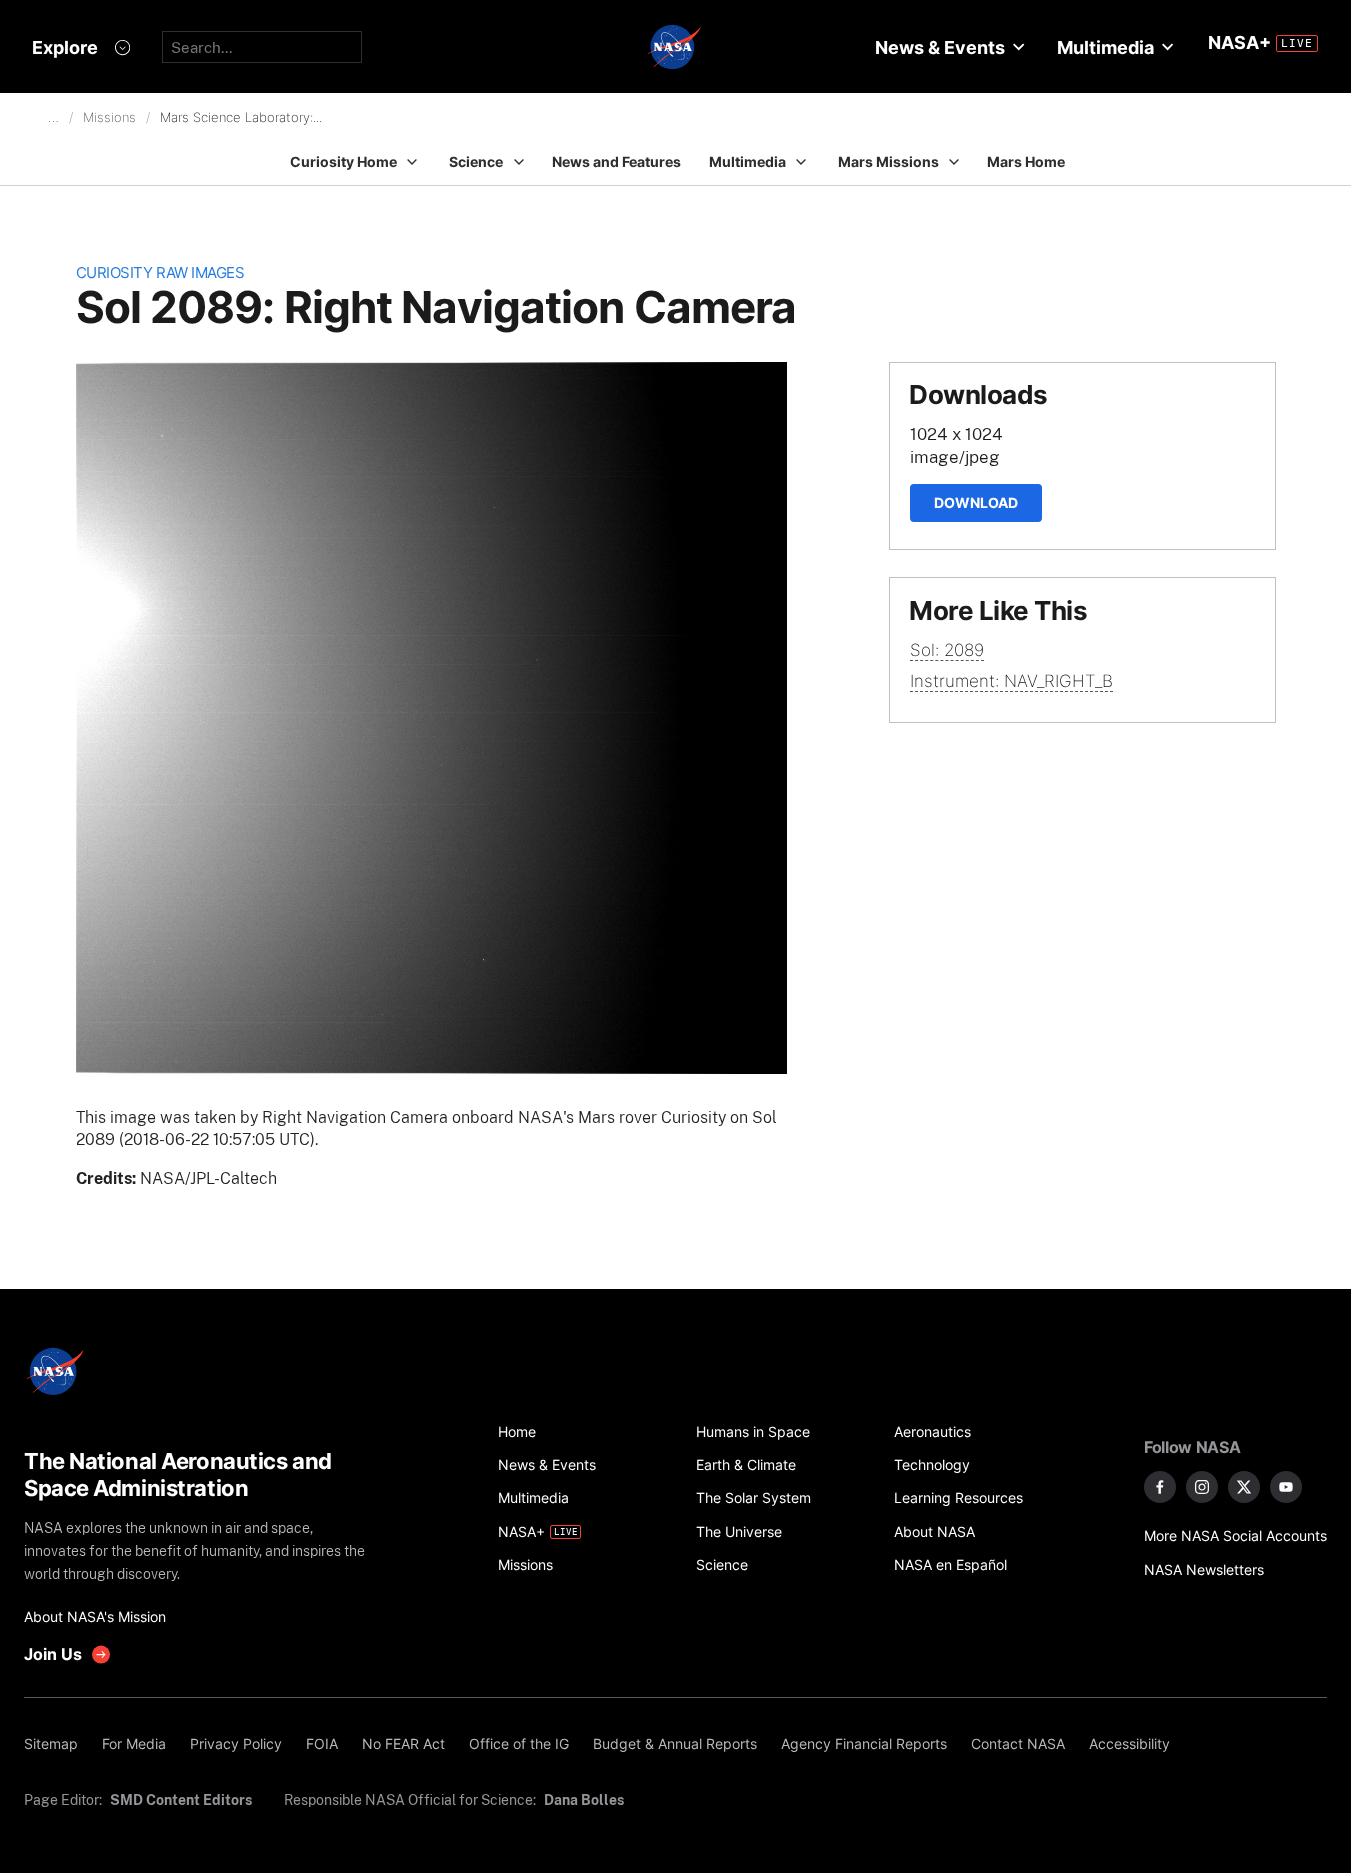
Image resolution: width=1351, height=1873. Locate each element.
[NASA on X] (1244, 1487)
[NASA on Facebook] (1160, 1487)
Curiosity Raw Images (160, 272)
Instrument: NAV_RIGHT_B (1011, 681)
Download (976, 502)
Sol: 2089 (947, 650)
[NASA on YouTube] (1286, 1487)
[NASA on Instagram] (1202, 1487)
